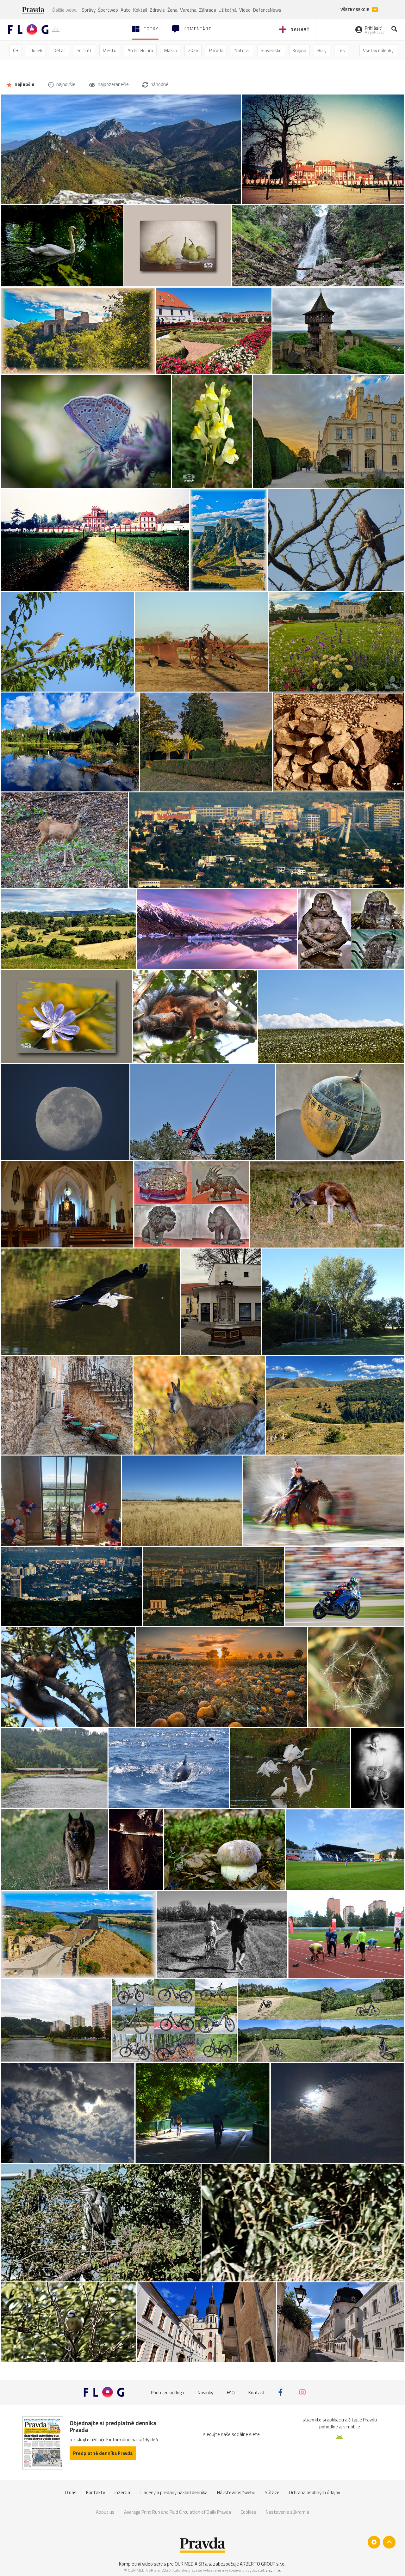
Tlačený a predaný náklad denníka (174, 2492)
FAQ (231, 2392)
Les (341, 50)
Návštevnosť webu (236, 2492)
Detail (59, 50)
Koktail (140, 10)
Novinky (206, 2392)
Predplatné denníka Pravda (103, 2453)
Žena (172, 10)
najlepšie (24, 84)
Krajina (299, 50)
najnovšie (65, 84)
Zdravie (157, 10)
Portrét (84, 50)
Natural (242, 50)
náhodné (159, 84)
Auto (126, 10)
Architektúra (140, 50)
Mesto (110, 50)
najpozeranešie (113, 84)
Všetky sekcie (355, 10)
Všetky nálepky (378, 50)
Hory (322, 50)
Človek (36, 50)
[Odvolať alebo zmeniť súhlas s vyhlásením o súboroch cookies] (374, 2542)
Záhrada (208, 10)
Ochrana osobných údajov (315, 2492)
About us (105, 2512)
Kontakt (257, 2392)
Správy (89, 10)
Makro (171, 50)
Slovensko (271, 50)
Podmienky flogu (168, 2392)
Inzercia (122, 2492)
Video (245, 10)
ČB (16, 50)
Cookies (248, 2512)
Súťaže (272, 2492)
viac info (273, 2570)
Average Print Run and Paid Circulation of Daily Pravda (178, 2512)
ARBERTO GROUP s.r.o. (263, 2564)
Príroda (216, 50)
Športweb (108, 10)
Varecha (188, 10)
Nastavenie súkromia (287, 2512)
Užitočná (228, 10)
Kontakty (96, 2492)
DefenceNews (267, 10)
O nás (71, 2492)
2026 (193, 50)
